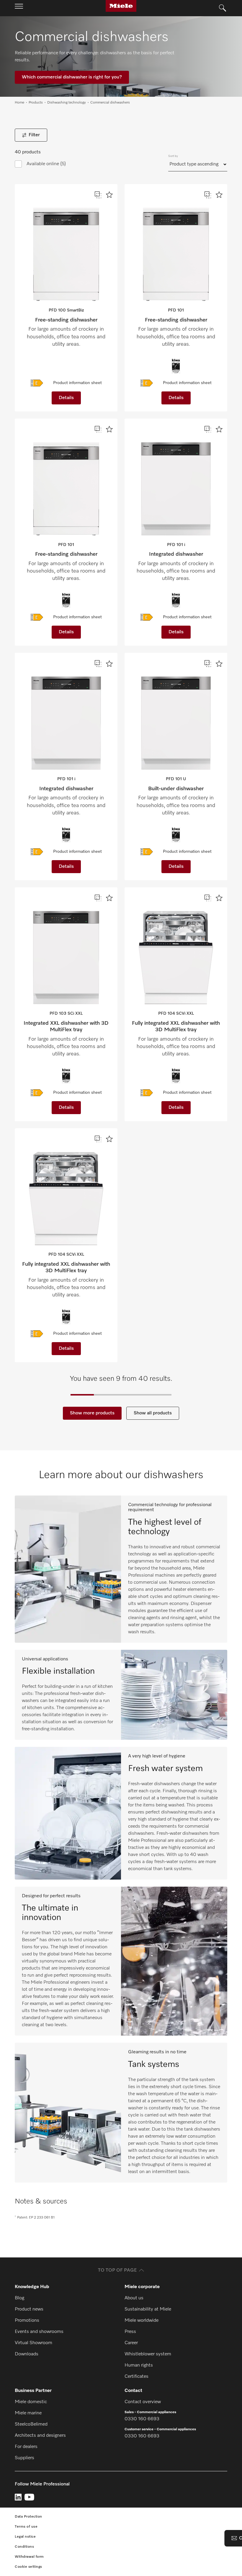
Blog (19, 2298)
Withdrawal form (29, 2557)
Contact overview (143, 2402)
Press (130, 2332)
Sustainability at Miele (148, 2309)
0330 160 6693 (142, 2419)
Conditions (24, 2547)
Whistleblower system (148, 2354)
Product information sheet (77, 383)
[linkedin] (18, 2497)
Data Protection (28, 2517)
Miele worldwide (142, 2321)
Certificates (136, 2377)
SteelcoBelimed (31, 2424)
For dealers (26, 2447)
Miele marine (28, 2413)
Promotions (27, 2321)
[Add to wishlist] (109, 195)
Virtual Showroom (33, 2343)
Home (19, 103)
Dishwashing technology (67, 103)
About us (134, 2298)
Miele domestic (31, 2402)
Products (36, 103)
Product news (29, 2309)
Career (131, 2343)
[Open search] (223, 8)
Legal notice (25, 2537)
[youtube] (29, 2497)
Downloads (27, 2354)
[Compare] (98, 195)
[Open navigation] (19, 8)
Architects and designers (40, 2436)
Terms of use (26, 2527)
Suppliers (24, 2458)
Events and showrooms (39, 2332)
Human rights (139, 2365)
